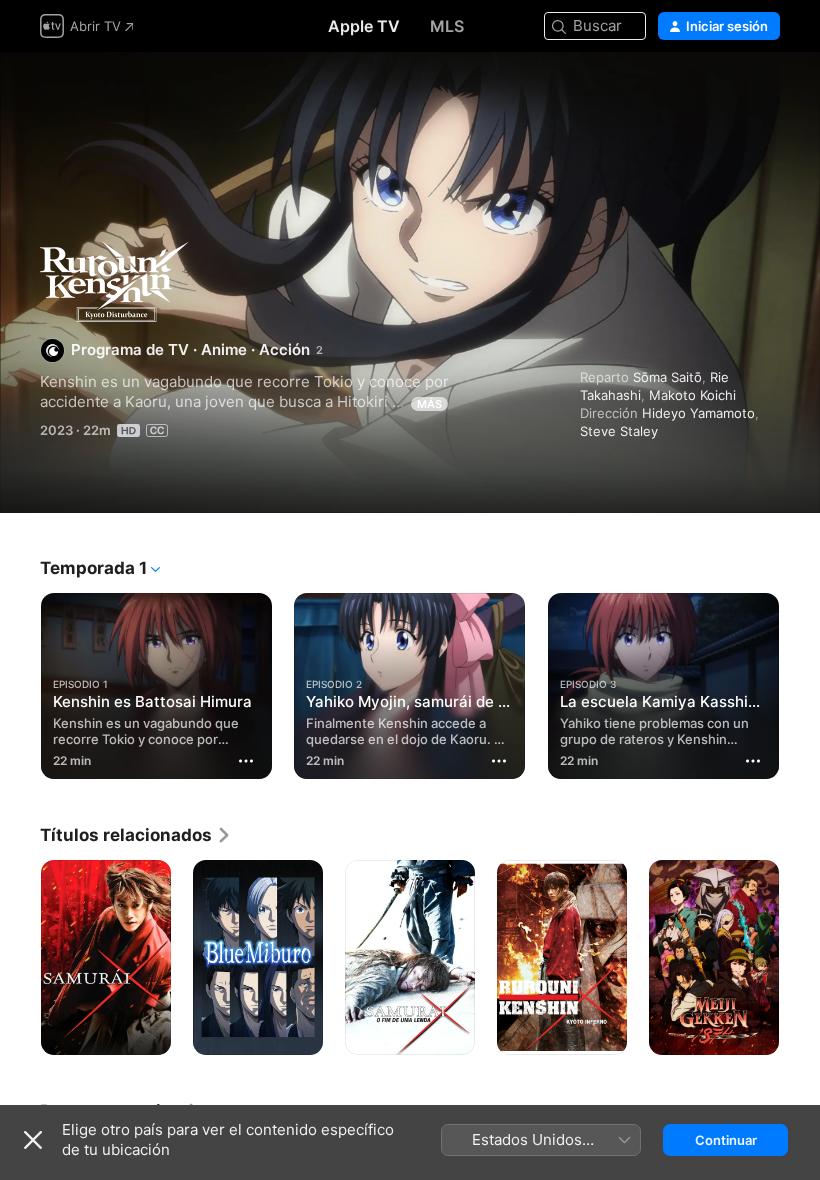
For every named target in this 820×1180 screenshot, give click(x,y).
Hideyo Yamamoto (698, 413)
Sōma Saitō (667, 377)
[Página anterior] (20, 682)
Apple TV (364, 26)
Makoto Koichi (692, 395)
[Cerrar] (33, 1140)
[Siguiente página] (800, 682)
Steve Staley (619, 431)
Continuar (726, 1140)
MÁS (429, 404)
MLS (447, 26)
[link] (136, 835)
